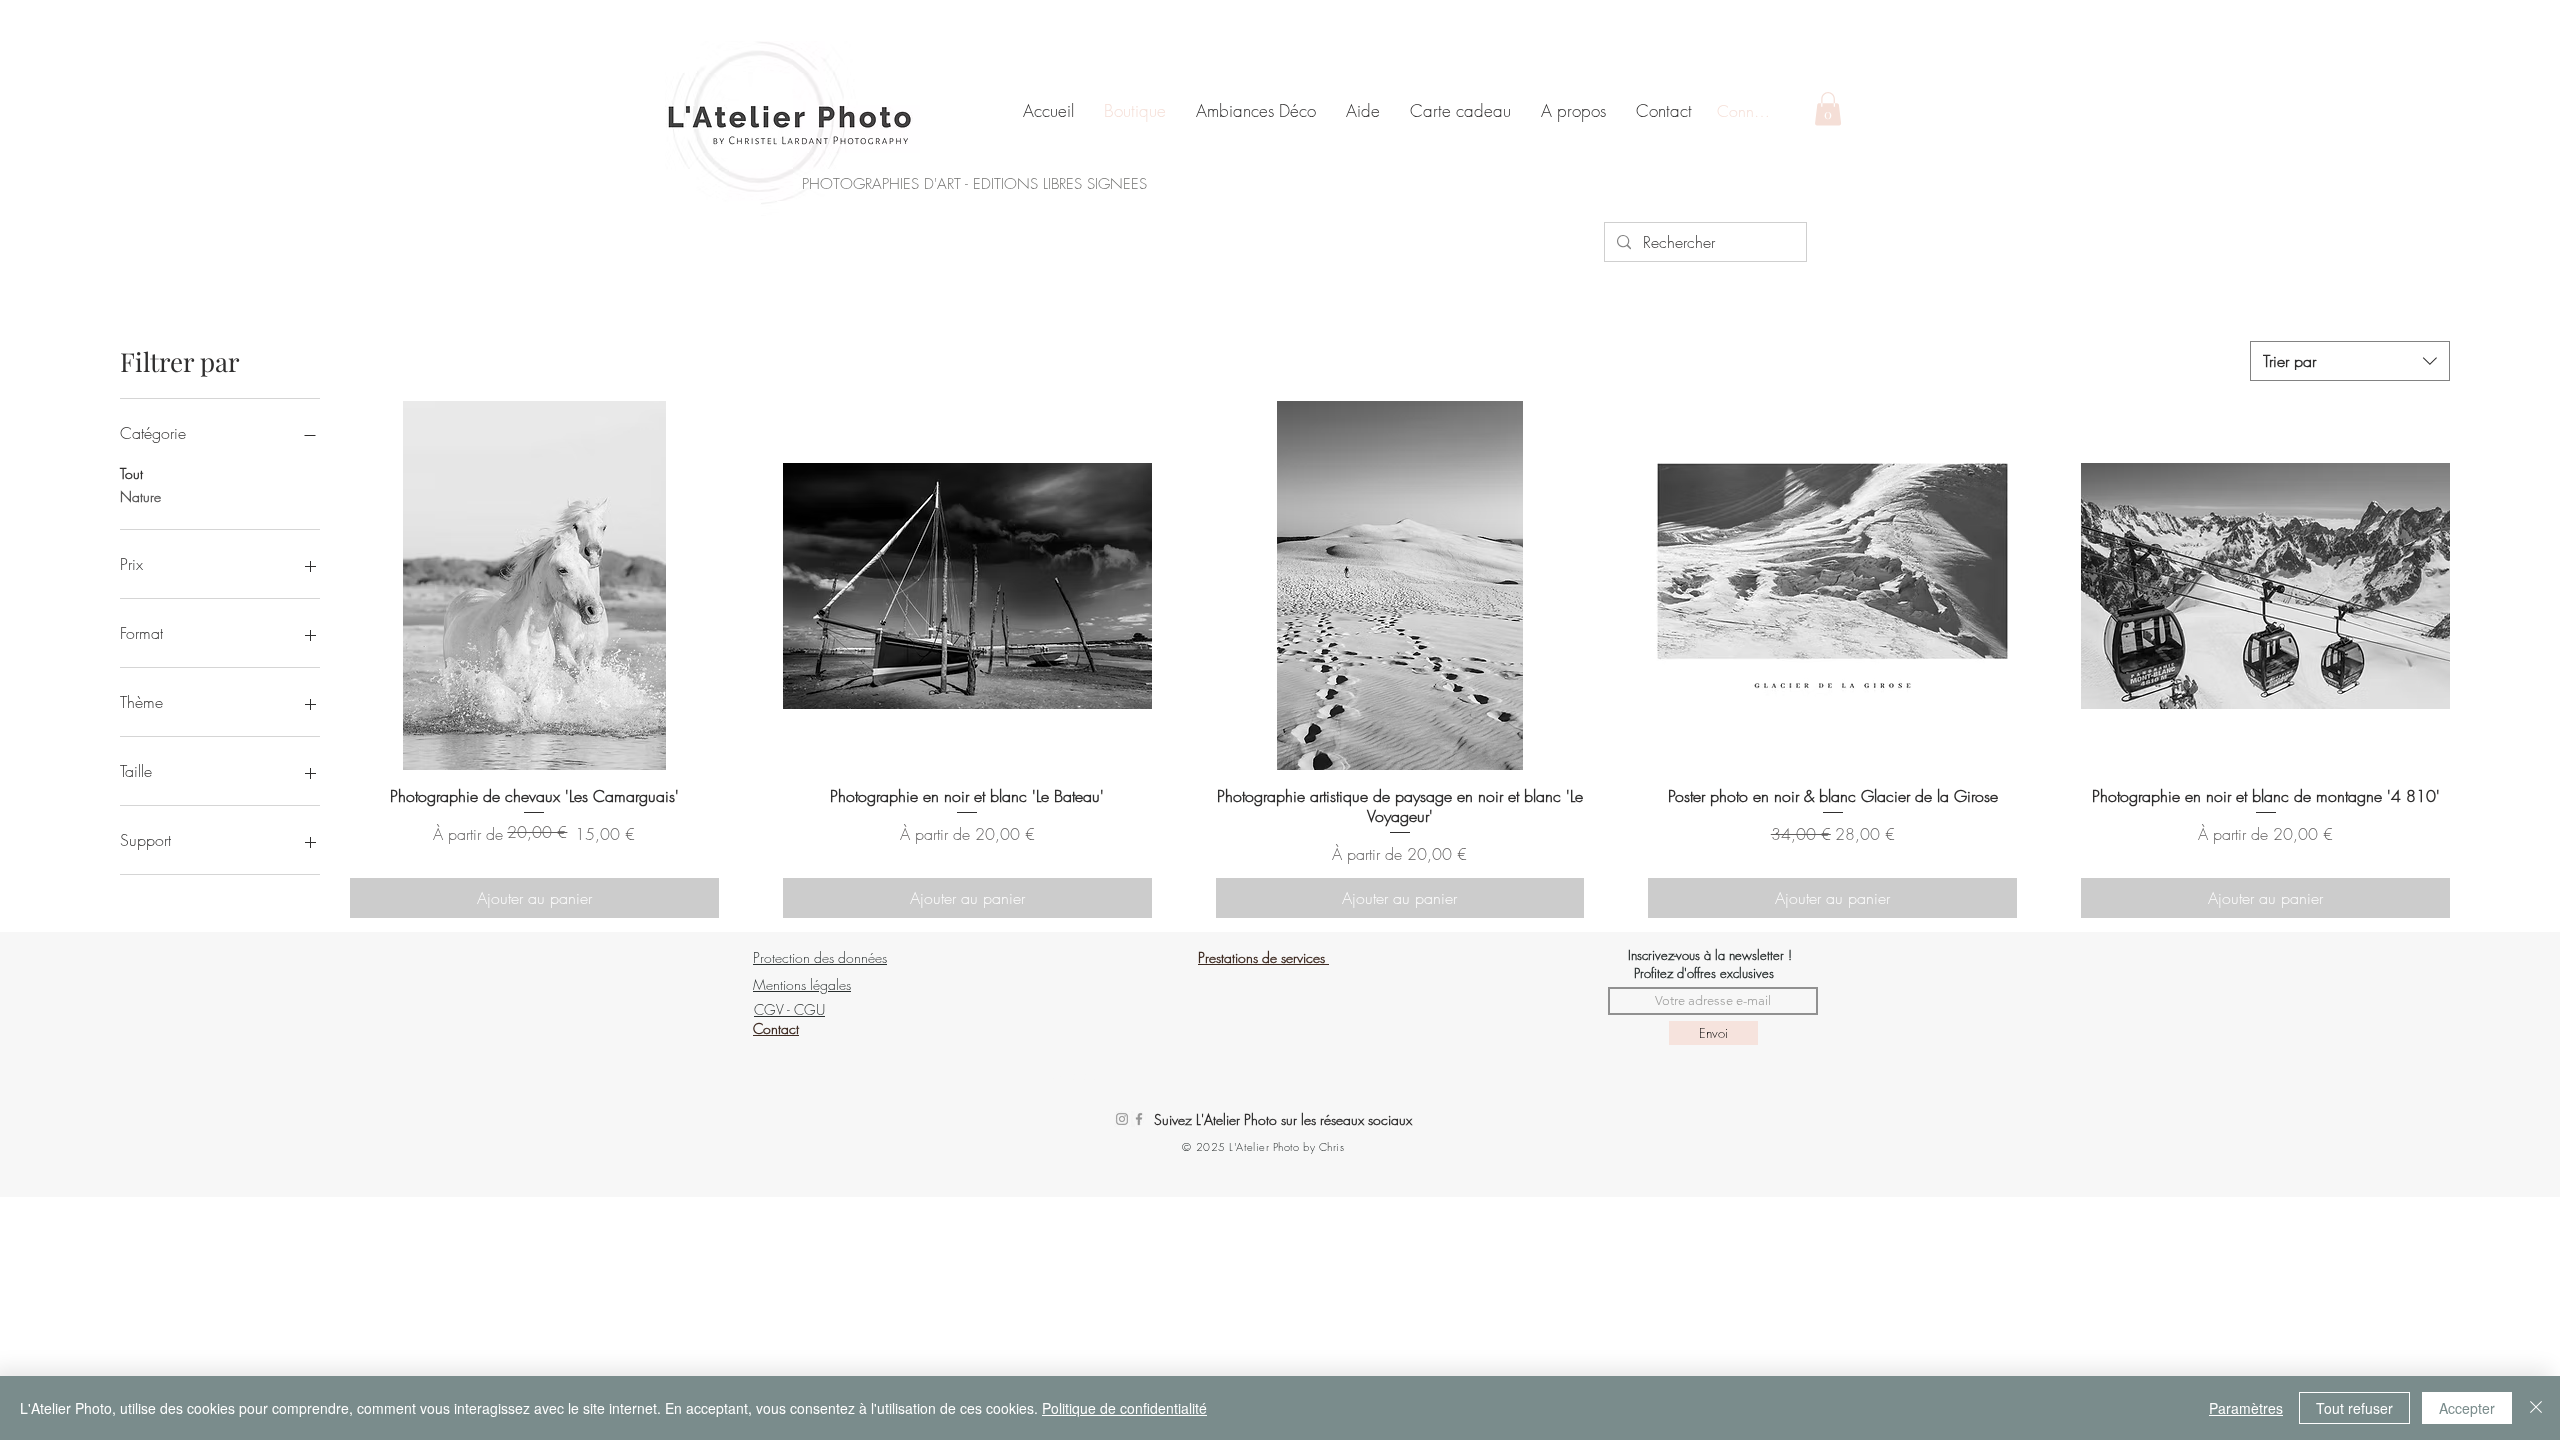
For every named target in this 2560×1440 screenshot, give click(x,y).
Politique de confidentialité (1124, 1408)
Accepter (2467, 1408)
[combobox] (2350, 361)
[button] (1828, 108)
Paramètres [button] (2246, 1408)
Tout (131, 473)
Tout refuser (2354, 1408)
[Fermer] (2536, 1408)
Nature (140, 496)
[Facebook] (1139, 1119)
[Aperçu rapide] (534, 585)
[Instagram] (1122, 1119)
